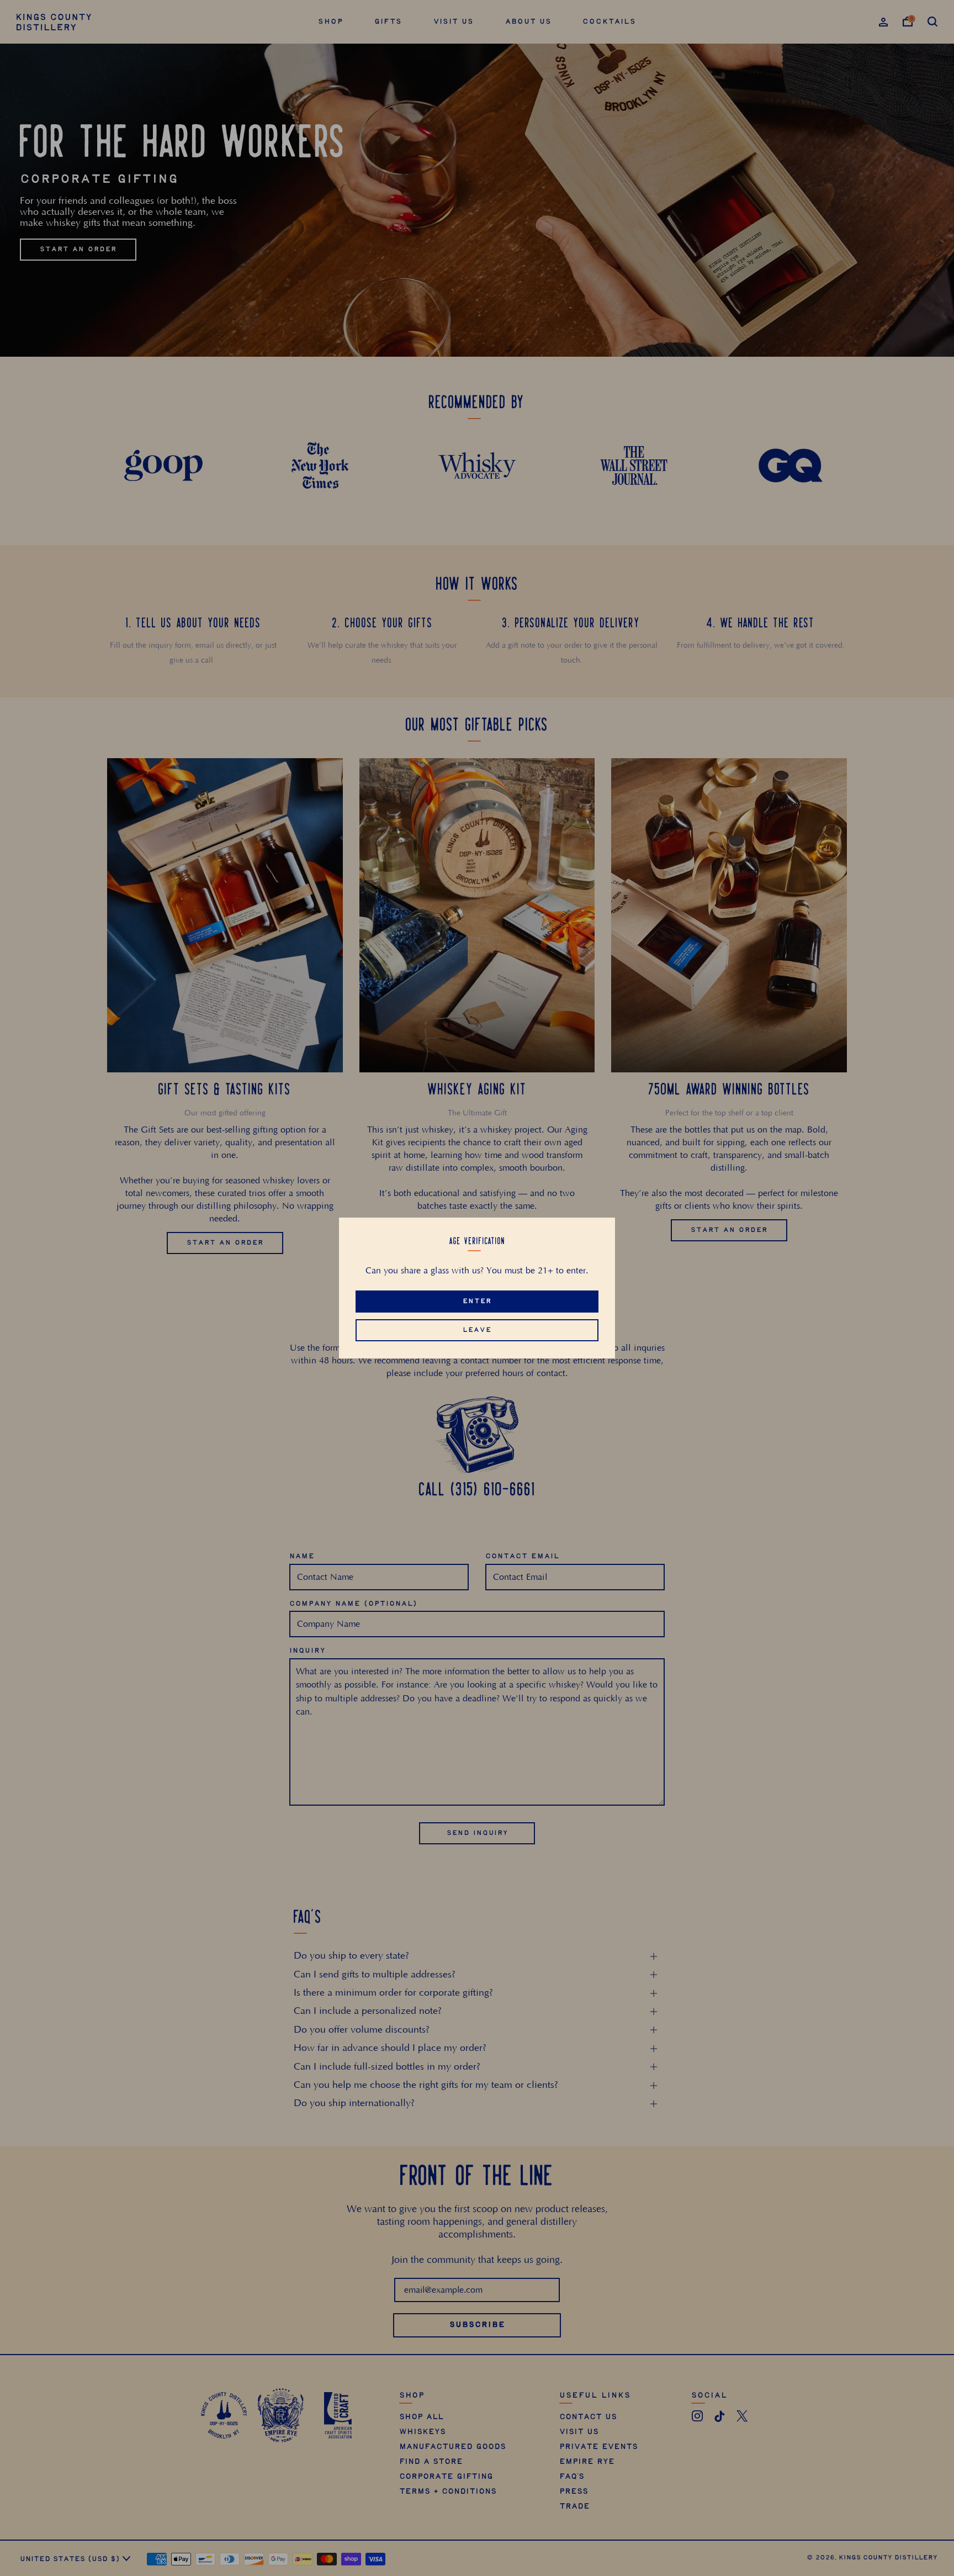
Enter (477, 1301)
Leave (477, 1330)
